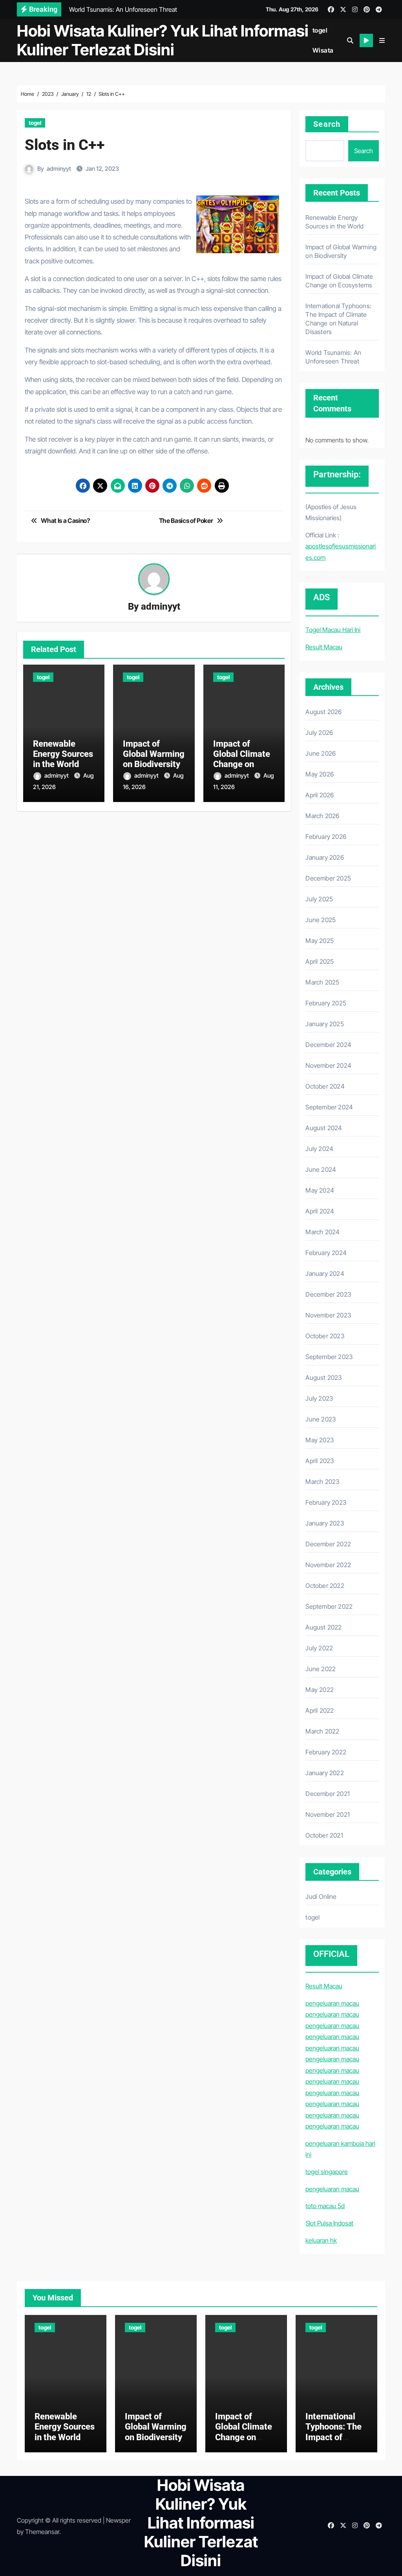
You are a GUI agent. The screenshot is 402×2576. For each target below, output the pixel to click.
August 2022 (323, 1627)
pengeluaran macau (332, 2003)
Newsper (118, 2520)
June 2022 (321, 1669)
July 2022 (319, 1648)
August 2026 (323, 712)
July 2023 (319, 1398)
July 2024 (319, 1149)
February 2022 (326, 1752)
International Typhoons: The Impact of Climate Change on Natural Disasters (336, 2442)
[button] (382, 40)
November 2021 (328, 1814)
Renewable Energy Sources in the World (63, 754)
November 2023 (328, 1315)
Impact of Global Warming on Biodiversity (154, 754)
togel (320, 30)
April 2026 (320, 795)
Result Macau (324, 647)
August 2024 (324, 1128)
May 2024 (320, 1190)
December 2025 (328, 878)
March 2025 (322, 982)
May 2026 (320, 774)
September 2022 (329, 1606)
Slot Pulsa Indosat (329, 2223)
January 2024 (325, 1273)
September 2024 (329, 1107)
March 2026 (322, 816)
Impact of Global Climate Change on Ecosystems (242, 759)
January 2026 (324, 857)
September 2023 (329, 1357)
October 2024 (325, 1086)
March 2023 (322, 1482)
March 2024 (323, 1232)
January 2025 (324, 1024)
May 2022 (320, 1690)
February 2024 (326, 1253)
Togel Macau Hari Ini (333, 630)
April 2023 (320, 1461)
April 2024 (320, 1211)
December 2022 (328, 1544)
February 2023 (326, 1502)
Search (327, 124)
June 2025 (321, 920)
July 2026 (319, 733)
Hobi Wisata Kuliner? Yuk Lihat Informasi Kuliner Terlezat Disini (163, 40)
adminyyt (59, 169)
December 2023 (328, 1294)
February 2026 (326, 837)
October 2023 (325, 1336)
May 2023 (320, 1440)
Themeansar (42, 2532)
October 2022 (325, 1586)
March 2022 (322, 1731)
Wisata (323, 50)
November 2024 (328, 1065)
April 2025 (320, 961)
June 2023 (321, 1419)
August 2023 (323, 1378)
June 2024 (321, 1169)
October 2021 (324, 1835)
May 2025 (320, 941)
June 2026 (321, 753)
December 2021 (328, 1794)
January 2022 (324, 1773)
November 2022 (328, 1565)
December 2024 (328, 1045)
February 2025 (326, 1003)
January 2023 (324, 1523)
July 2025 (319, 899)
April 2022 (320, 1710)
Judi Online (321, 1896)
